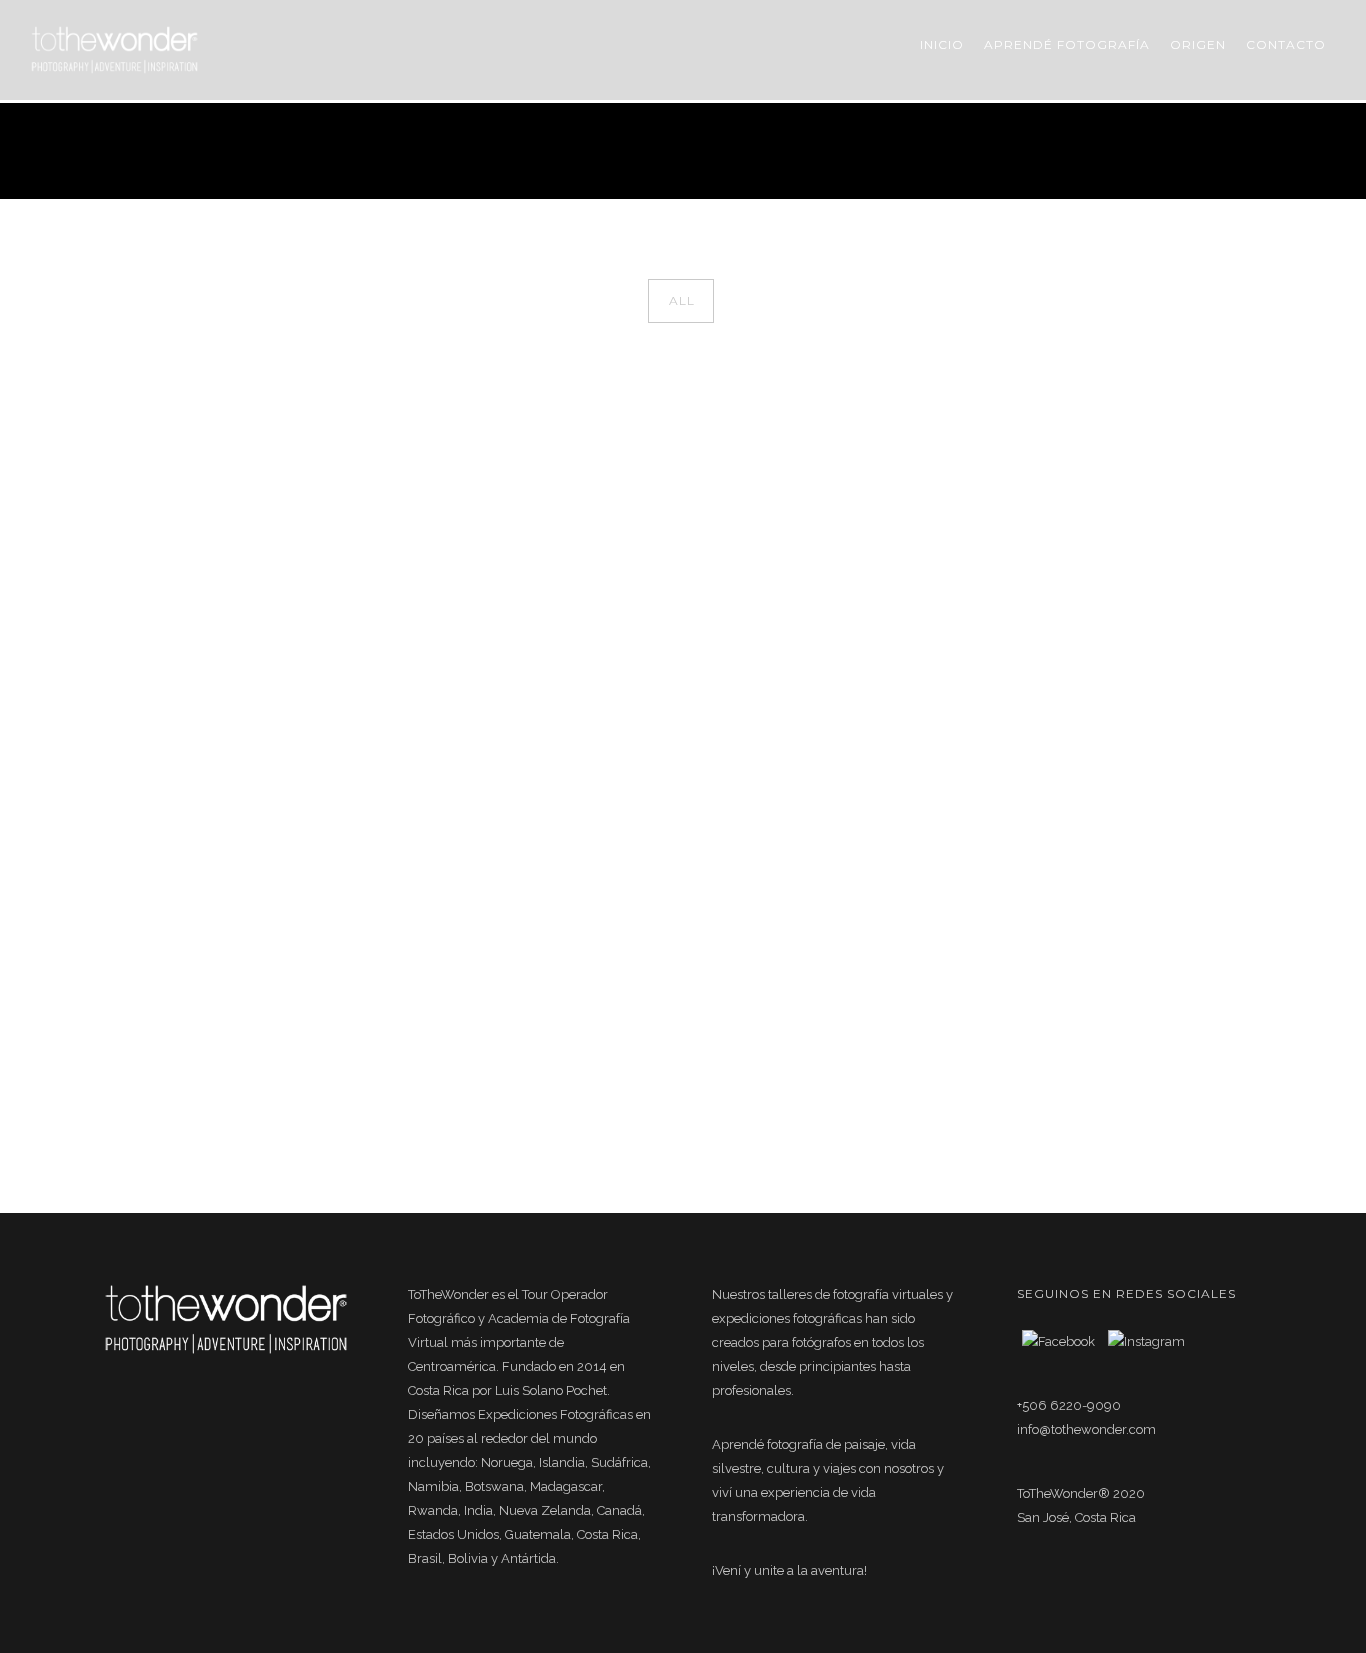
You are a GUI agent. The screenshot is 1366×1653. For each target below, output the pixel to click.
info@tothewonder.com (1086, 1429)
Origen (1198, 44)
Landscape (1234, 150)
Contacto (1286, 44)
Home (1099, 150)
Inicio (942, 44)
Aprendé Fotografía (1067, 44)
